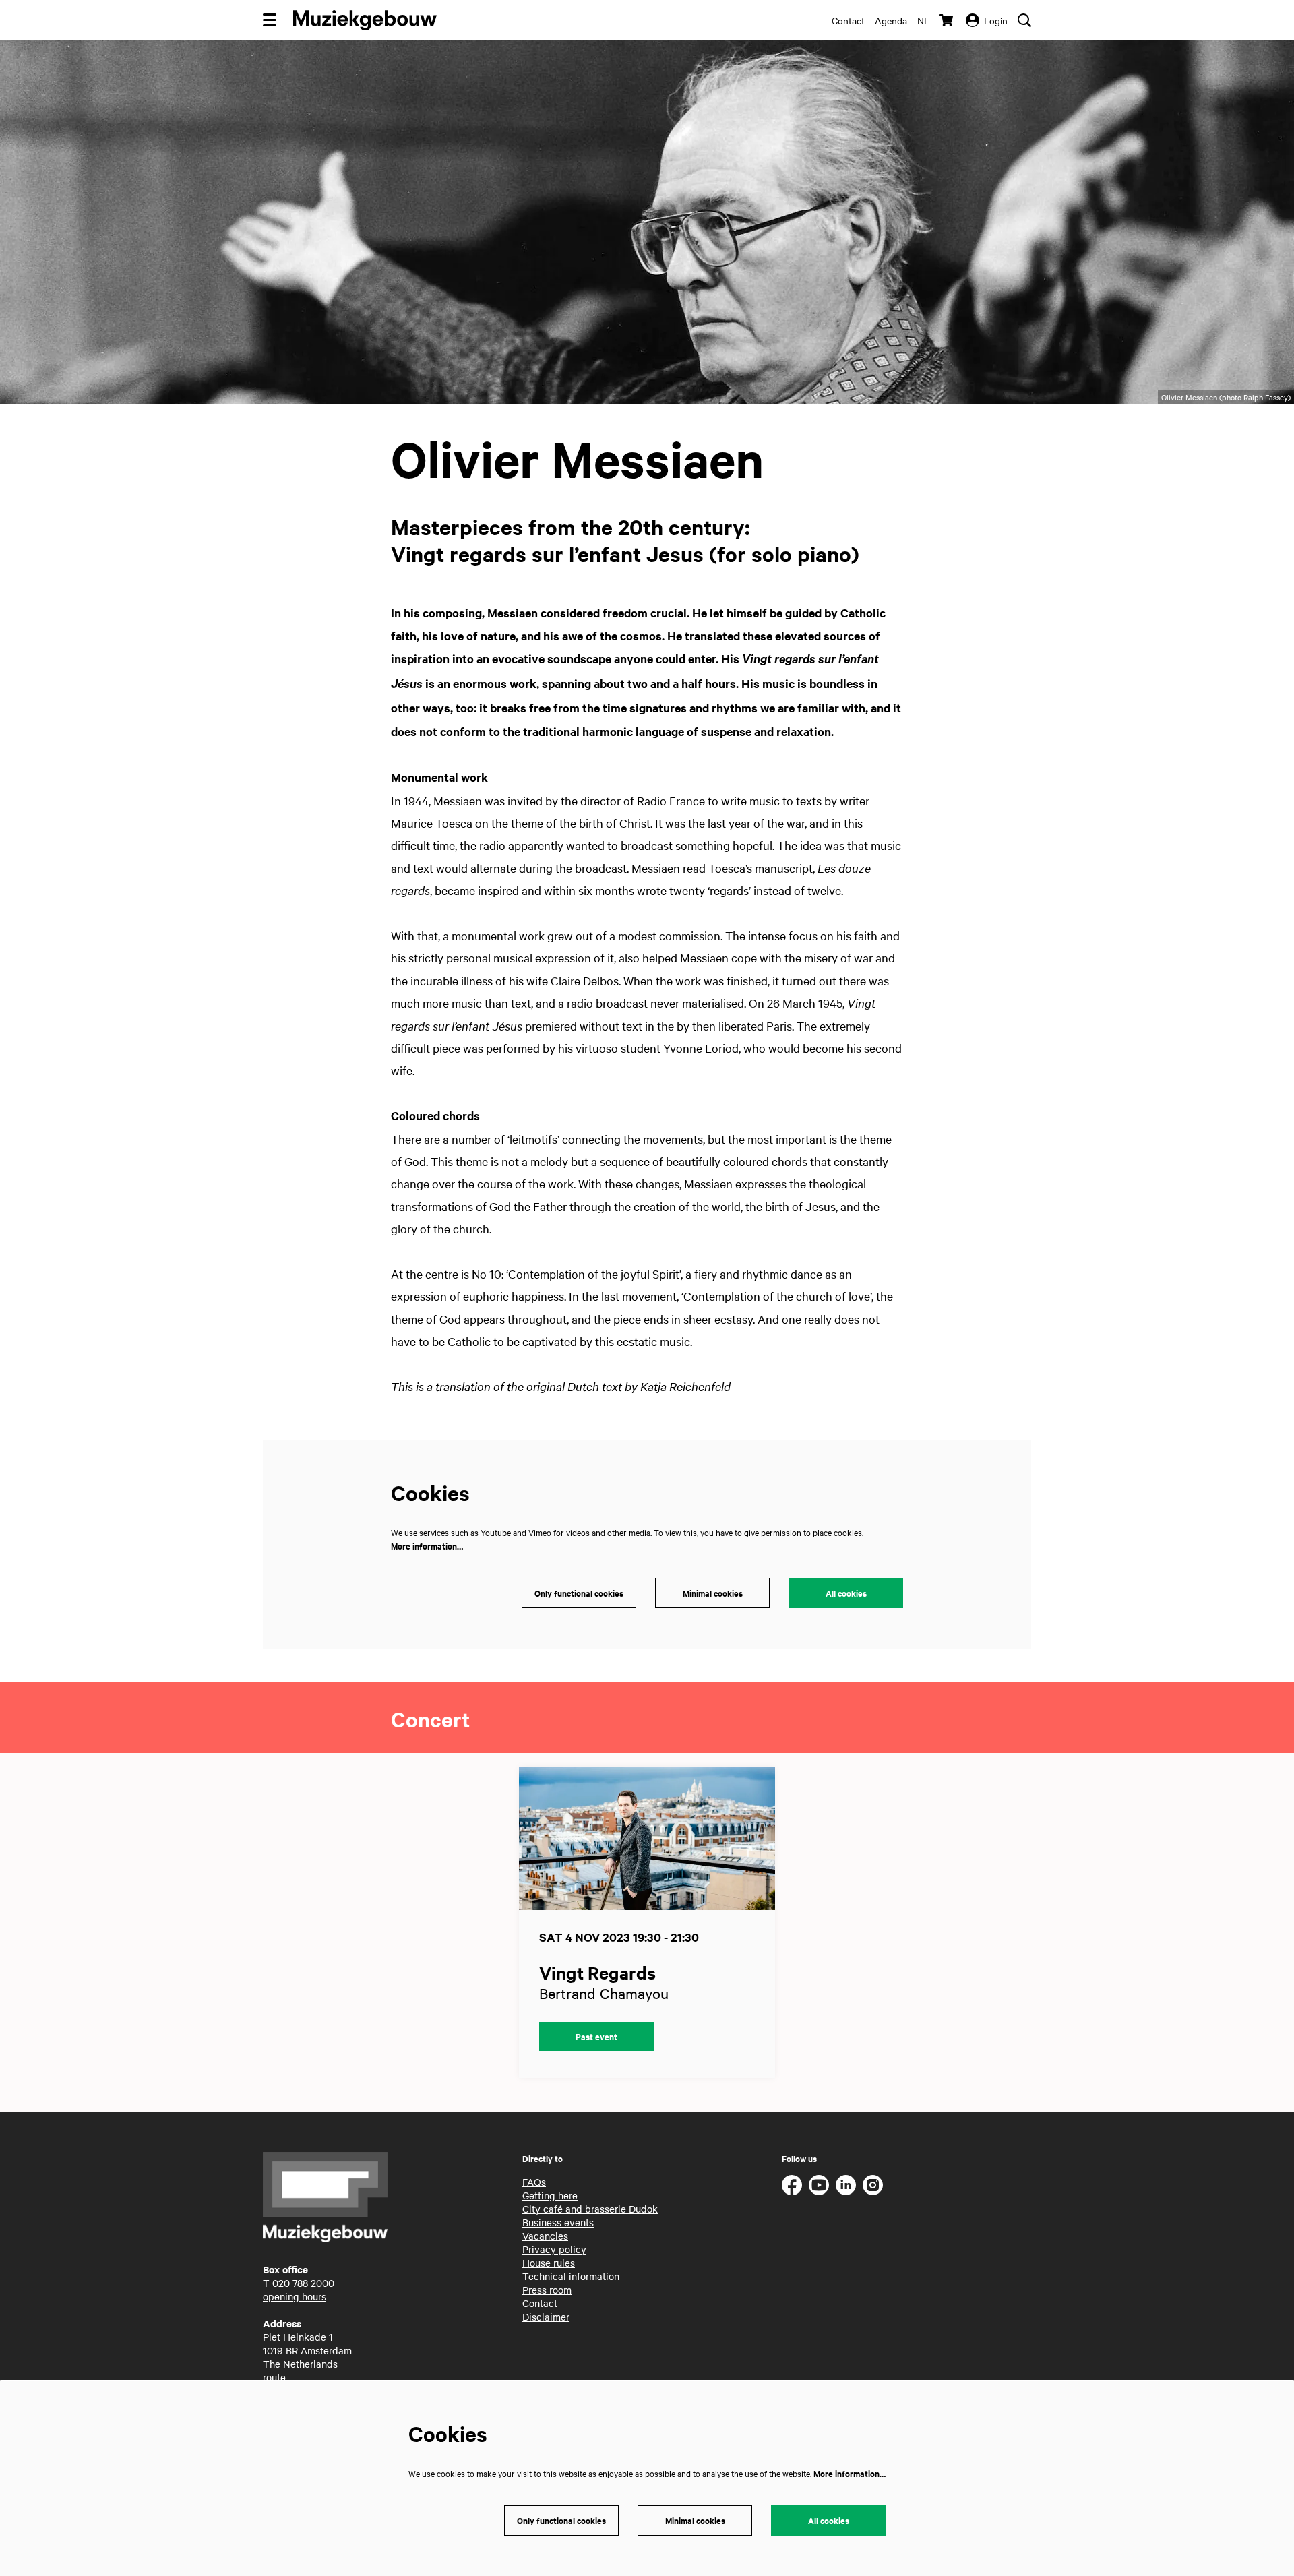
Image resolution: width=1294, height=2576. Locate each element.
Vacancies (545, 2236)
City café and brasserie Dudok (590, 2209)
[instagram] (873, 2185)
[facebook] (792, 2185)
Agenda (891, 20)
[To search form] (1024, 20)
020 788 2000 (303, 2283)
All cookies (846, 1593)
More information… (427, 1546)
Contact (848, 20)
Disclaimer (546, 2317)
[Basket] (948, 20)
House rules (549, 2263)
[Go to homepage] (365, 20)
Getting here (550, 2195)
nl (923, 20)
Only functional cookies (579, 1593)
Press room (547, 2290)
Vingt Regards (597, 1972)
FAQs (534, 2182)
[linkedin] (846, 2185)
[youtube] (819, 2185)
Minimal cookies (713, 1593)
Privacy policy (554, 2249)
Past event (596, 2036)
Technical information (571, 2276)
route (274, 2377)
